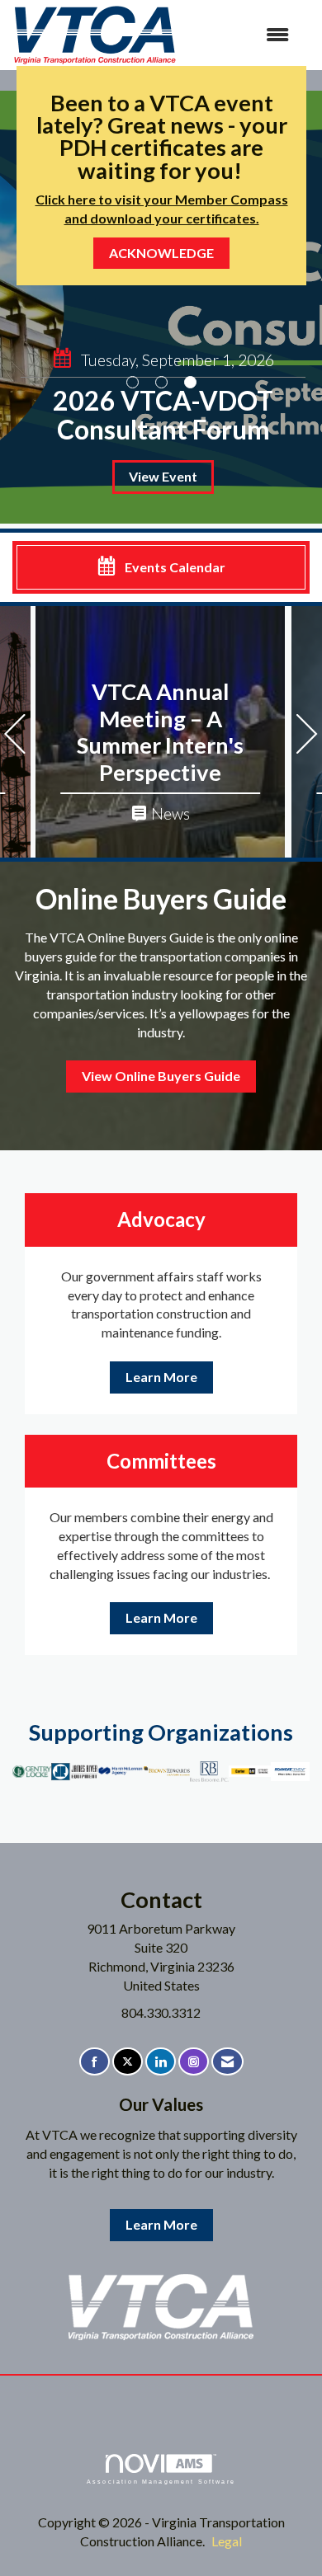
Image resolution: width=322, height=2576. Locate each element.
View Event (163, 476)
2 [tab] (161, 382)
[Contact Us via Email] (227, 2062)
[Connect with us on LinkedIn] (161, 2062)
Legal (227, 2541)
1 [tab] (133, 382)
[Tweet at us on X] (128, 2062)
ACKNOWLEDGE (161, 253)
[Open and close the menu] (241, 35)
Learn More (161, 1377)
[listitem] (161, 307)
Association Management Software (161, 2481)
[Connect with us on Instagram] (194, 2062)
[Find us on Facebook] (95, 2062)
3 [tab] (190, 382)
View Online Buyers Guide (161, 1076)
